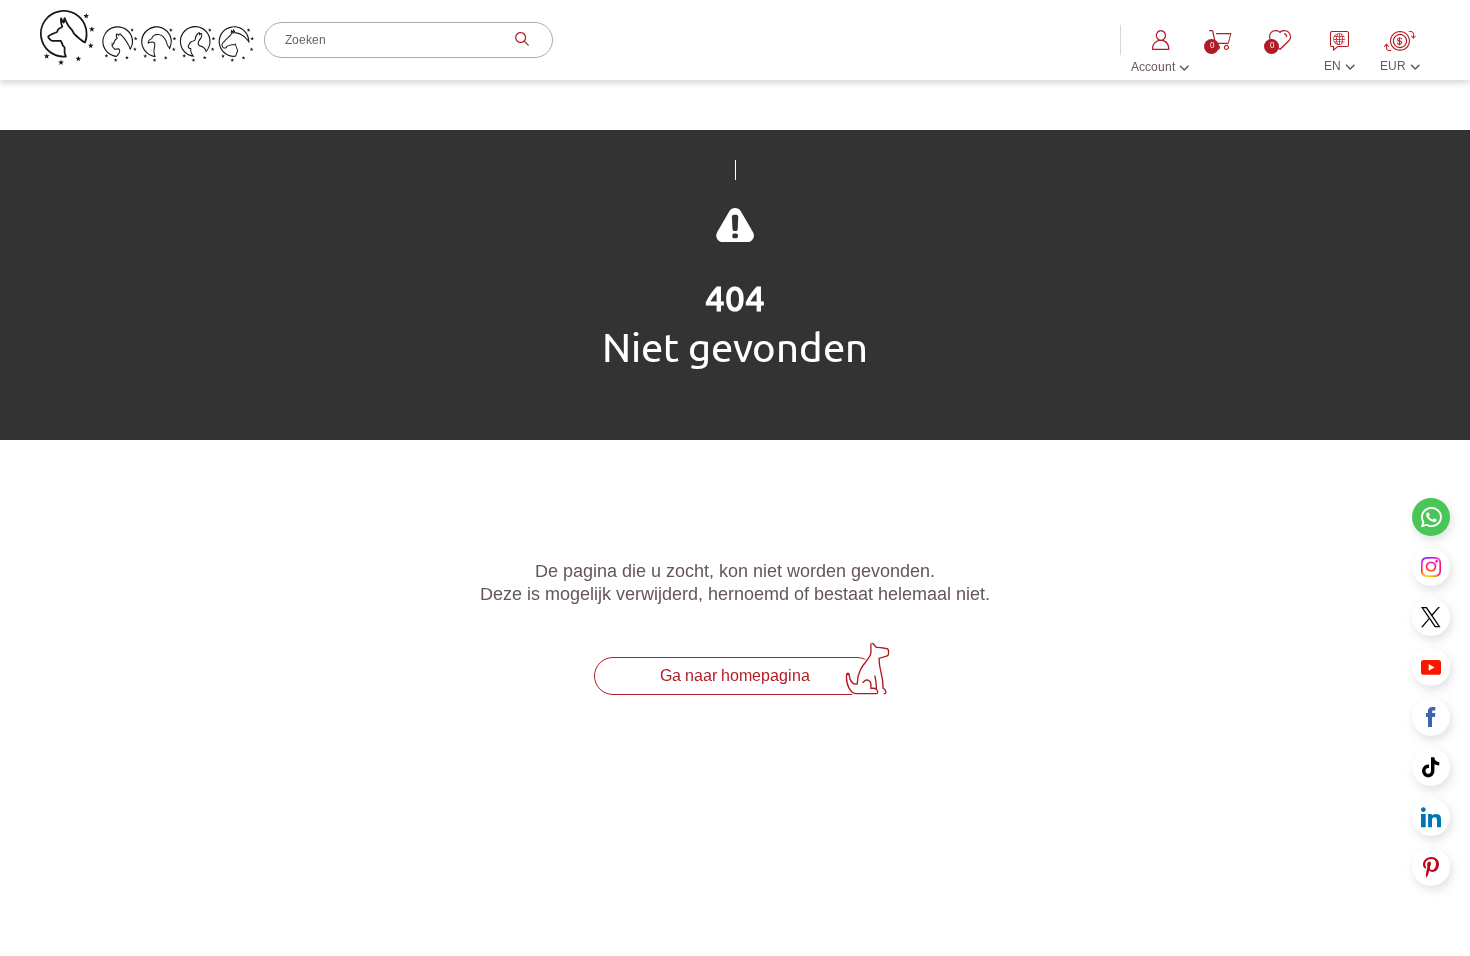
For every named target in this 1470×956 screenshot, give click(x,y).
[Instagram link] (1431, 567)
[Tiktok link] (1431, 767)
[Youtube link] (1431, 667)
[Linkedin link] (1431, 817)
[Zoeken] (519, 40)
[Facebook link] (1431, 717)
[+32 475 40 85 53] (1431, 517)
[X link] (1431, 617)
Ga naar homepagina (735, 675)
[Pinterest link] (1431, 867)
